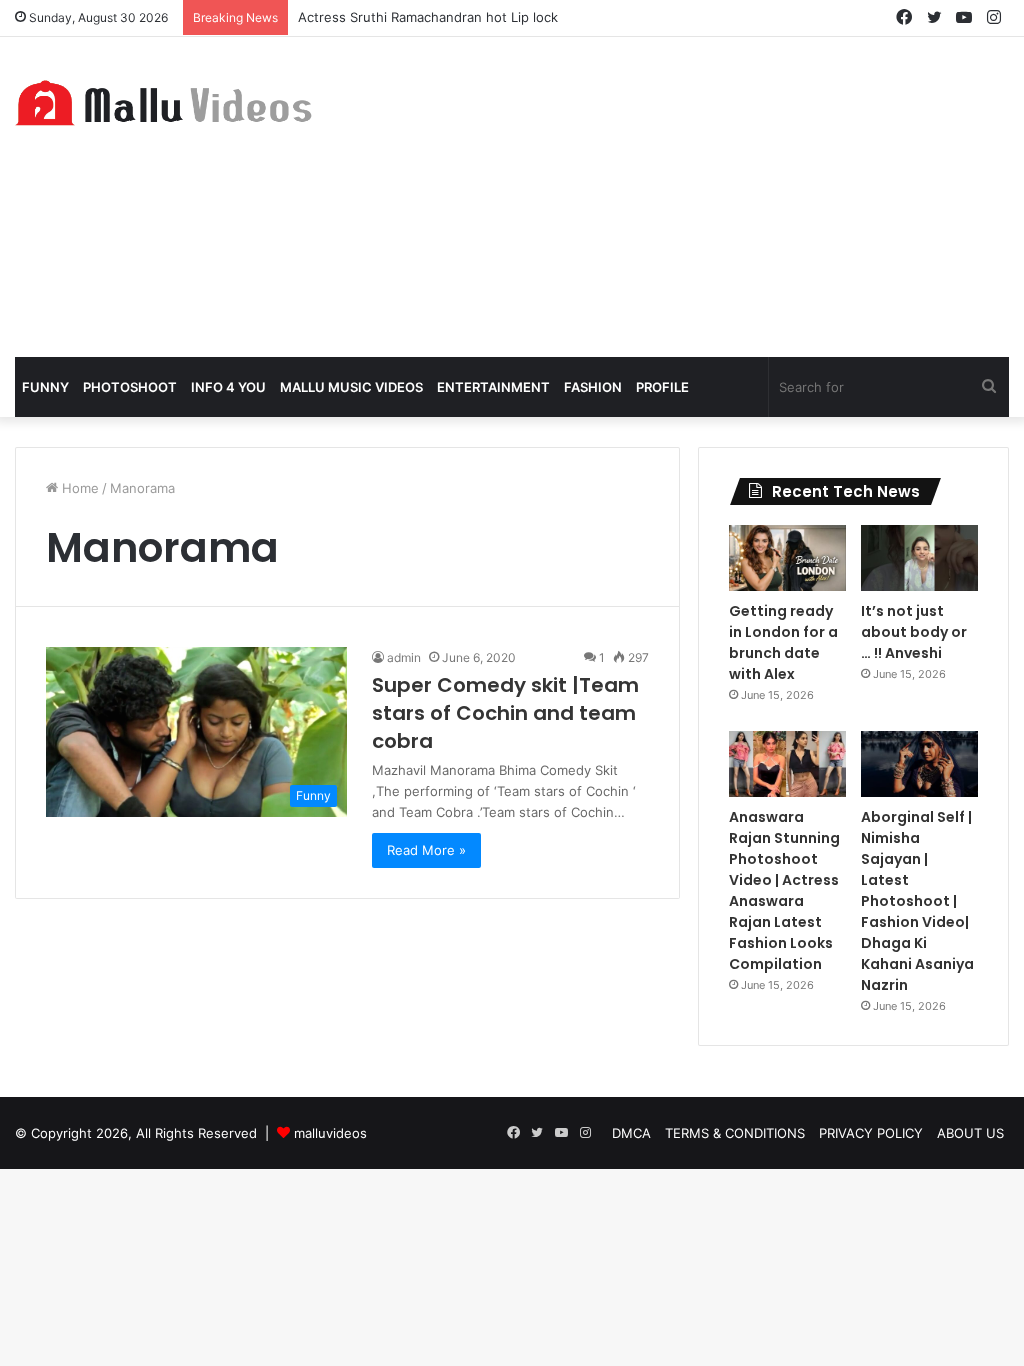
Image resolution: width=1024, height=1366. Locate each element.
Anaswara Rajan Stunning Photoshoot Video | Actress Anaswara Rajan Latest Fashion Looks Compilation (784, 890)
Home (78, 488)
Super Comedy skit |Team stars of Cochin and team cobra (505, 713)
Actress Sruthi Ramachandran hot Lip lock (428, 17)
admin (404, 657)
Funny (45, 387)
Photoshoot (130, 387)
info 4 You (228, 387)
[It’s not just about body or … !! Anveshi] (919, 558)
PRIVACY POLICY (871, 1133)
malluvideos (330, 1133)
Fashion (593, 387)
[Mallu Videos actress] (170, 102)
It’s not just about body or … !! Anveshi (914, 632)
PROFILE (662, 387)
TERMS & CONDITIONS (735, 1133)
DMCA (631, 1133)
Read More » (426, 850)
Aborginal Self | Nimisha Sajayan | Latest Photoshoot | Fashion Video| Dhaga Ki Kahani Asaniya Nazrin (917, 901)
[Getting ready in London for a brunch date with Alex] (787, 558)
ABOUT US (970, 1133)
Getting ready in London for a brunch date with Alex (783, 642)
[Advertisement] (682, 197)
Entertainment (493, 387)
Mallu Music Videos (351, 387)
